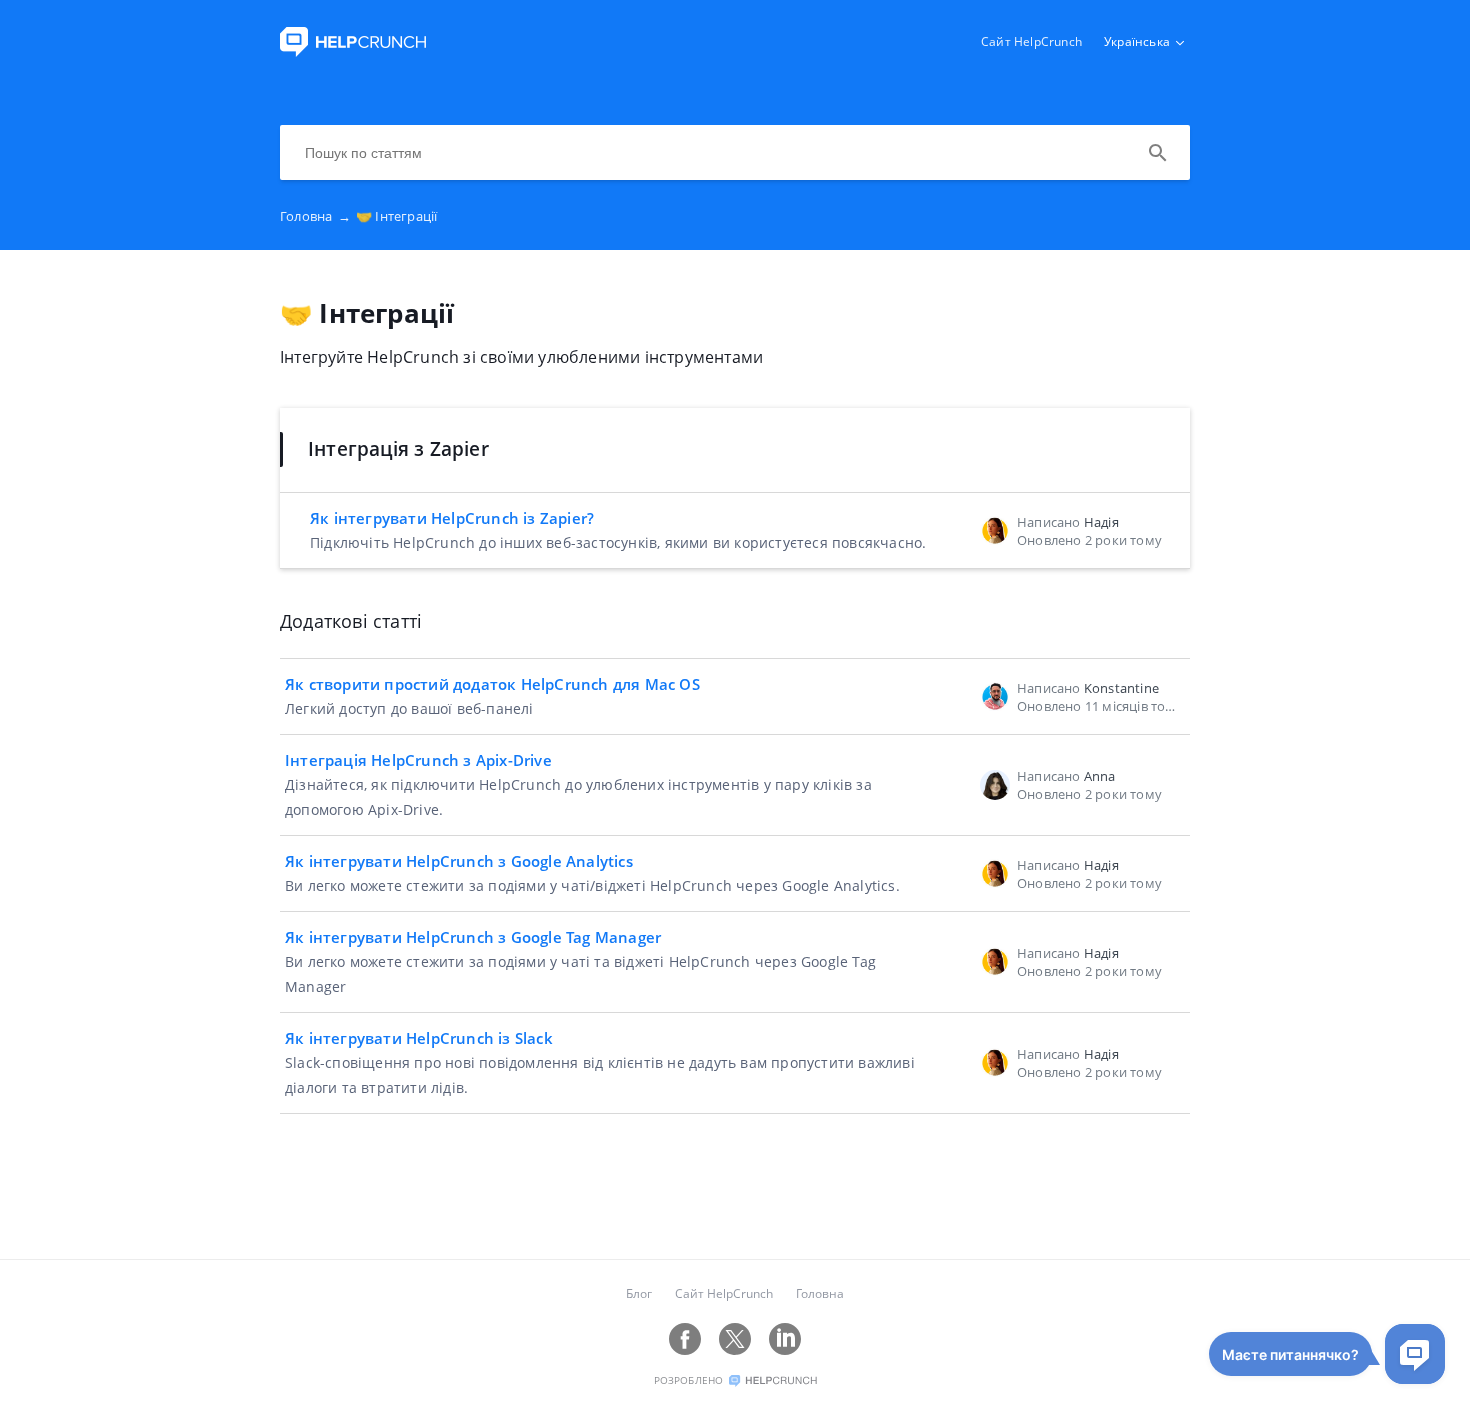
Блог (639, 1293)
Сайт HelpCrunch (1031, 41)
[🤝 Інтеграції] (353, 51)
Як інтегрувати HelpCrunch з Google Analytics (459, 861)
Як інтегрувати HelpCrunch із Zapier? (452, 518)
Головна (315, 216)
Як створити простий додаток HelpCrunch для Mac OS (492, 684)
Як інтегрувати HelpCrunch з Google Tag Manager (473, 937)
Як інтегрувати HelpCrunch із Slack (419, 1038)
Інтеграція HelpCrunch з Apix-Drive (418, 760)
